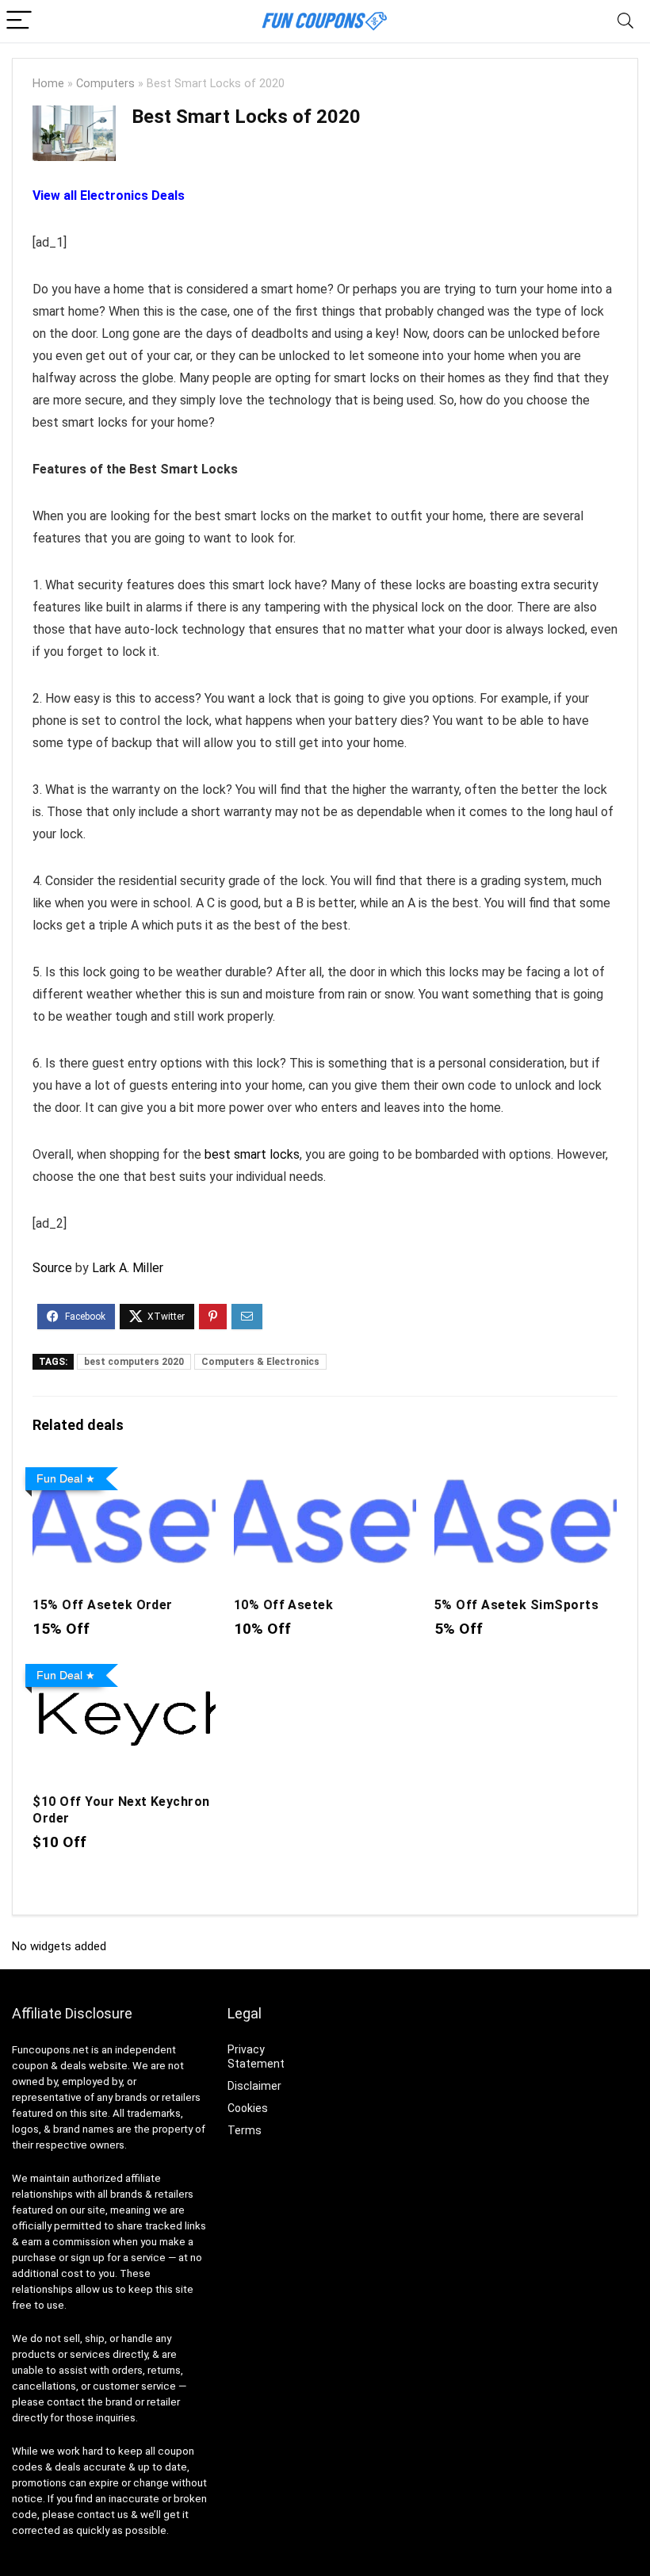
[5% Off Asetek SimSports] (526, 1472)
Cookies (248, 2108)
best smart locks (252, 1154)
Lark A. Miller (128, 1268)
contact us (103, 2515)
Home (48, 84)
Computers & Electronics (260, 1362)
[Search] (625, 21)
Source (52, 1268)
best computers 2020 (134, 1362)
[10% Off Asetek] (325, 1472)
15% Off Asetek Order (103, 1605)
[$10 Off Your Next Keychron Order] (124, 1668)
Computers (105, 84)
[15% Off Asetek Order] (124, 1472)
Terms (245, 2130)
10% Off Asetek (284, 1605)
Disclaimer (254, 2086)
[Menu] (19, 21)
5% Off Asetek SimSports (516, 1605)
